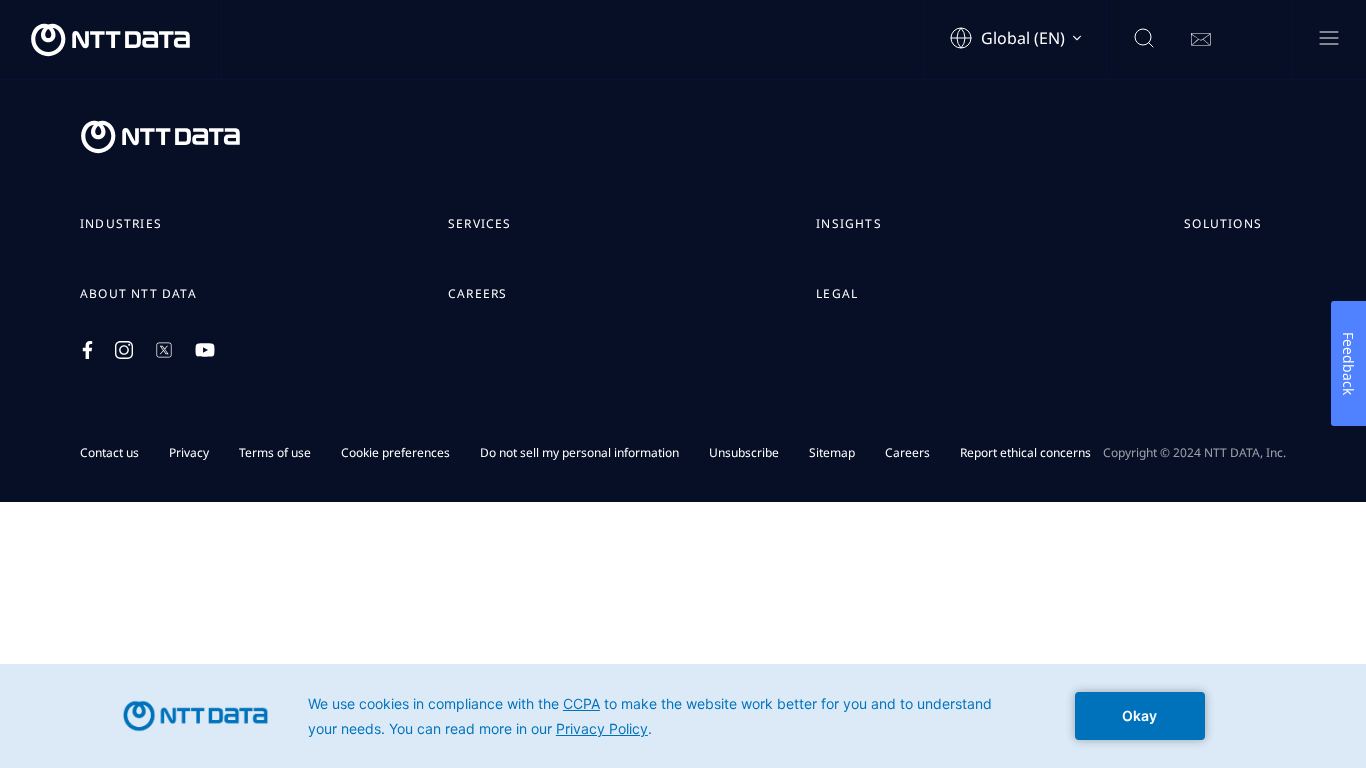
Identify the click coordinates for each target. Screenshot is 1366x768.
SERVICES (480, 224)
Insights (849, 224)
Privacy (189, 452)
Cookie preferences (395, 452)
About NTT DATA (138, 294)
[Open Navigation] (1328, 39)
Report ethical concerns (1025, 452)
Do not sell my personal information (579, 452)
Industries (121, 224)
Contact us (109, 452)
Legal (837, 294)
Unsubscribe (744, 452)
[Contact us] (1201, 40)
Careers (477, 294)
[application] (683, 716)
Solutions (1223, 224)
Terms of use (275, 452)
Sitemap (832, 452)
